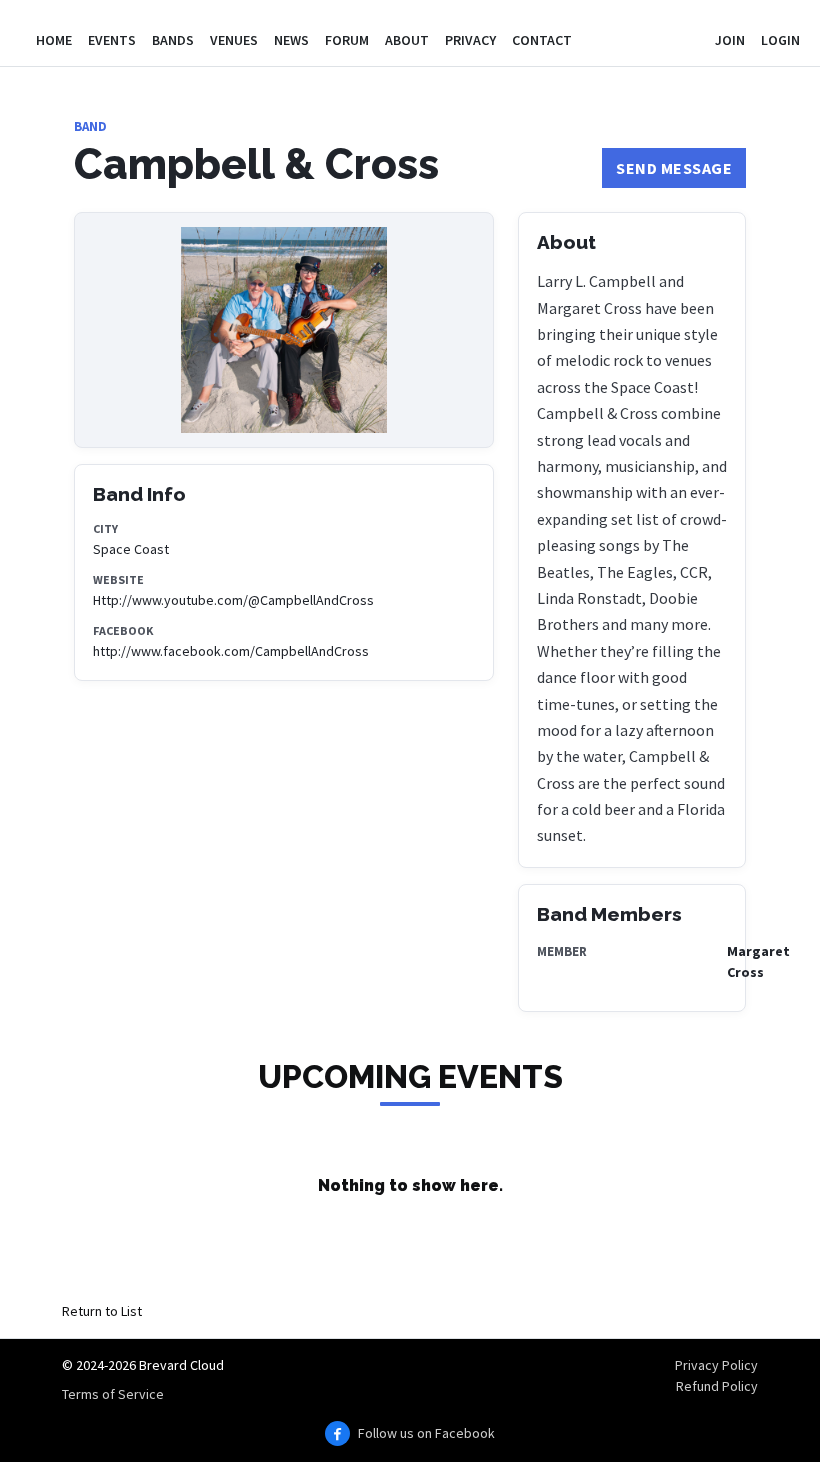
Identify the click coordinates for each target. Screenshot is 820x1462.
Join (730, 40)
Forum (347, 40)
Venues (234, 40)
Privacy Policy (716, 1365)
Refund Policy (717, 1386)
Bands (173, 40)
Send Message (674, 168)
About (407, 40)
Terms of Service (113, 1394)
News (291, 40)
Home (54, 40)
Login (780, 40)
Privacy (470, 40)
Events (112, 40)
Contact (542, 40)
